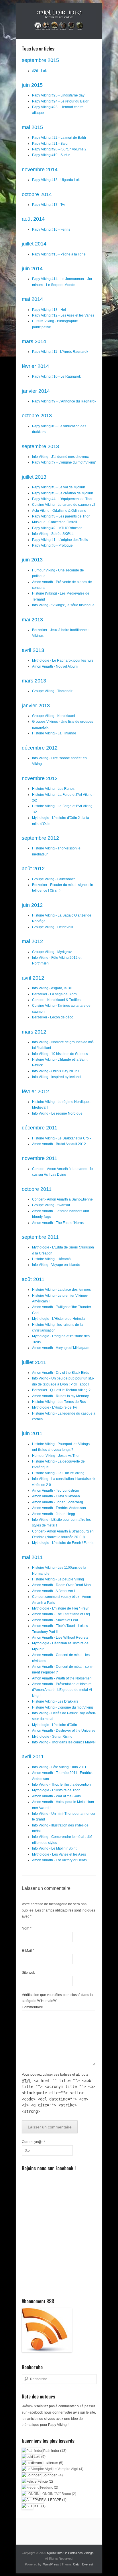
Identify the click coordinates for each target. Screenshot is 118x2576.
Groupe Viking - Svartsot (51, 1205)
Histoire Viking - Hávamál (52, 1259)
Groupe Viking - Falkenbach (54, 879)
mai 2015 (32, 127)
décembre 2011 (40, 1128)
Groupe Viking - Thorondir (52, 691)
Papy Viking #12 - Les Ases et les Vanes (63, 315)
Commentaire (32, 2007)
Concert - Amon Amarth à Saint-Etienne (62, 1199)
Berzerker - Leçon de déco (53, 1017)
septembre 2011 (40, 1237)
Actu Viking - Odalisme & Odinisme (59, 511)
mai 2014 (32, 299)
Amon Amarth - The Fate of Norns (58, 1223)
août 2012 (33, 869)
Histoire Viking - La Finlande (54, 733)
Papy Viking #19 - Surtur (51, 155)
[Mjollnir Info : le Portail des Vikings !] (59, 21)
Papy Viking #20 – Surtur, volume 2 (59, 149)
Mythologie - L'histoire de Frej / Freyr (60, 1608)
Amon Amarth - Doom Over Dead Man (61, 1585)
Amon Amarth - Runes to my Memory (60, 1396)
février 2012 (35, 1091)
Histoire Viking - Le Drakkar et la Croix (62, 1138)
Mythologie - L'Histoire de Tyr (55, 1407)
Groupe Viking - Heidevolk (53, 927)
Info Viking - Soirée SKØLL (53, 534)
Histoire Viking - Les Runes (53, 789)
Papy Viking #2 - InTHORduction (57, 528)
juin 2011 (32, 1433)
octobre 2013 (37, 416)
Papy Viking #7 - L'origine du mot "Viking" (64, 462)
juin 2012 (32, 905)
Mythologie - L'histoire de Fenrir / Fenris (63, 1543)
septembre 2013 (40, 446)
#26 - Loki (40, 71)
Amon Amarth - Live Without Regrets (60, 1638)
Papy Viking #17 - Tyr (49, 205)
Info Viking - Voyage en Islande (56, 1265)
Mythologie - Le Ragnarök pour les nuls (63, 660)
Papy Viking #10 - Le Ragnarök (56, 376)
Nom (27, 1928)
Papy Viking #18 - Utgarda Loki (56, 180)
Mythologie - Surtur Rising (52, 1737)
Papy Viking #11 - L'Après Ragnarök (60, 352)
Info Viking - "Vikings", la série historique (63, 605)
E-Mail (28, 1951)
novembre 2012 (40, 778)
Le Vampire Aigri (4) (68, 2469)
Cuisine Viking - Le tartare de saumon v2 (64, 505)
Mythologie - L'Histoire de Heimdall (59, 1319)
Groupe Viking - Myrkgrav (52, 952)
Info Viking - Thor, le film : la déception (61, 1785)
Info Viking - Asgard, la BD (52, 988)
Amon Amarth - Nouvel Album (55, 666)
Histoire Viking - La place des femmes (61, 1290)
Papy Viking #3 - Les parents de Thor (61, 516)
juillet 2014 (34, 244)
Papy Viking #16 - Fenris (51, 229)
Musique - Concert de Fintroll (55, 522)
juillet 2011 (34, 1362)
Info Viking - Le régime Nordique (57, 1113)
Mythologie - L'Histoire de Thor (56, 1790)
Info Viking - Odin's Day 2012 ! (55, 1071)
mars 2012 (34, 1032)
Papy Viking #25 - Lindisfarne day (58, 95)
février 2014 (35, 366)
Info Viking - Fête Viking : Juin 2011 (59, 1767)
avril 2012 (33, 978)
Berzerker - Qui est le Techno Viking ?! (62, 1390)
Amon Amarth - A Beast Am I (53, 1591)
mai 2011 (32, 1557)
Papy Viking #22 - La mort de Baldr (59, 138)
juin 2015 (32, 85)
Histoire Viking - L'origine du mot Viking (63, 1707)
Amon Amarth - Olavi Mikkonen (56, 1496)
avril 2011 (33, 1757)
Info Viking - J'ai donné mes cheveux (60, 457)
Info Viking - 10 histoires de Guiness (60, 1054)
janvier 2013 (36, 706)
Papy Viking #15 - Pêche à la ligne (59, 254)
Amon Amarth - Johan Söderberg (58, 1502)
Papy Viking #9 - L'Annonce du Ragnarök (64, 401)
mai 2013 (32, 620)
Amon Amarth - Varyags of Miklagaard (61, 1348)
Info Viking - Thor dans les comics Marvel (64, 1742)
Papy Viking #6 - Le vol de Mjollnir (59, 487)
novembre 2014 (40, 170)
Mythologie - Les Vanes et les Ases (59, 1854)
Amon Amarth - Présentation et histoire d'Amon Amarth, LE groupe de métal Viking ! (63, 1690)
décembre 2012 (40, 748)
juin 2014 (32, 269)
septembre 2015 (40, 60)
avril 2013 (33, 650)
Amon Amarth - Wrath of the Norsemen (62, 1678)
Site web (28, 1973)
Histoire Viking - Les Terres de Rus (59, 1402)
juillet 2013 (34, 477)
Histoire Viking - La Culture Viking (58, 1473)
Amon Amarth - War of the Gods (56, 1796)
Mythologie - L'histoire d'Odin (55, 1725)
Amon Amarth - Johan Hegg (54, 1514)
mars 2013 (34, 681)
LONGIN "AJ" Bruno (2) (58, 2494)
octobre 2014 (37, 194)
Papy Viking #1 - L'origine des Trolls (60, 540)
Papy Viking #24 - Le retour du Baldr (60, 101)
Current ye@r (33, 2142)
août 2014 (33, 219)
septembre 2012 (40, 838)
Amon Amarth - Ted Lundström (56, 1491)
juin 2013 (32, 560)
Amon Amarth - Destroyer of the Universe (64, 1731)
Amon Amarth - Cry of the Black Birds (61, 1373)
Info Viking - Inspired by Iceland (56, 1077)
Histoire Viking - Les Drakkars (55, 1701)
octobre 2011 (37, 1189)
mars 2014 (34, 341)
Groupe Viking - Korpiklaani (54, 716)
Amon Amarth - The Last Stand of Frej (61, 1614)
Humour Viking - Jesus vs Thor (56, 1456)
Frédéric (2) (49, 2488)
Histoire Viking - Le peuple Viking (58, 1579)
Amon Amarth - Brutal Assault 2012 (59, 1144)
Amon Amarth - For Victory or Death (59, 1860)
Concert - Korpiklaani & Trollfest (57, 1000)
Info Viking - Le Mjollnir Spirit (54, 1848)
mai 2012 (32, 941)
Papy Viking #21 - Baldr (50, 144)
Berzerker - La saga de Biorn (54, 994)
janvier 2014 (36, 391)
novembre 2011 (40, 1158)
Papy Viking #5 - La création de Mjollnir (63, 493)
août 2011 (33, 1279)
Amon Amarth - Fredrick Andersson (59, 1508)
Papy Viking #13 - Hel (49, 310)
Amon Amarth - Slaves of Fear (55, 1620)
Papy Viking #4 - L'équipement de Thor (62, 499)
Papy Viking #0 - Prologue (52, 545)
